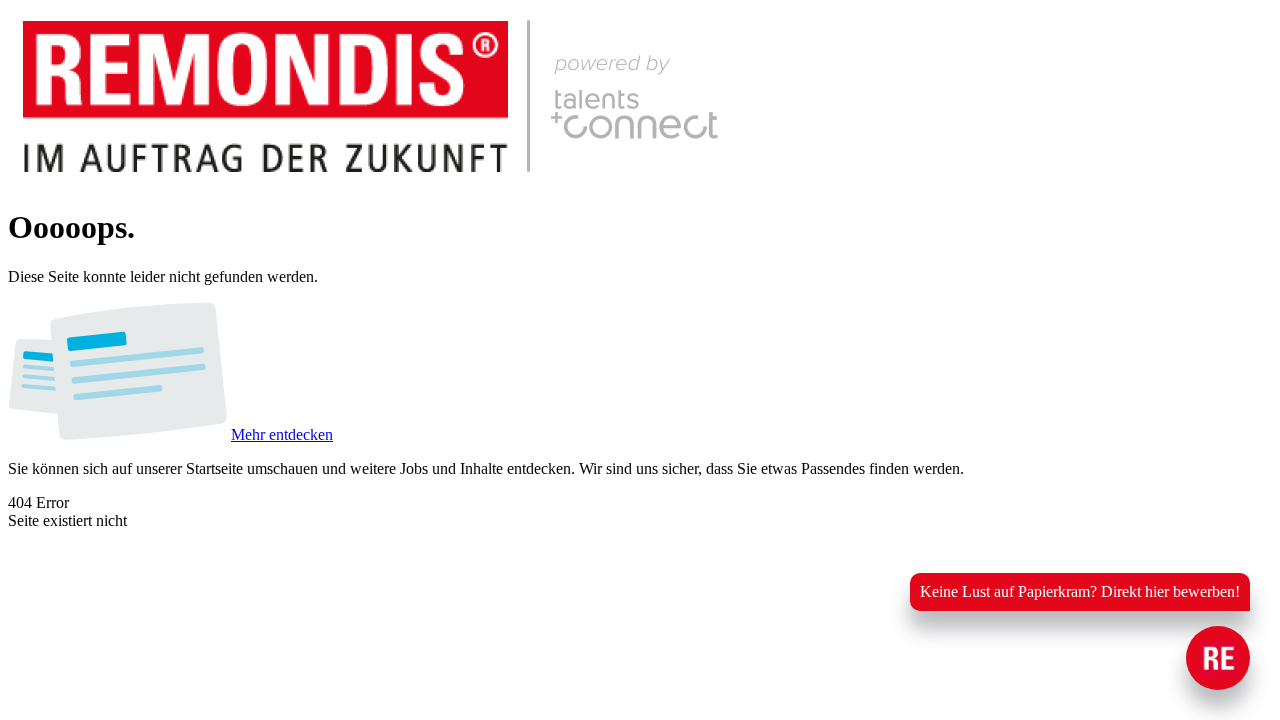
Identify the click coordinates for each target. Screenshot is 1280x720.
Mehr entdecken (282, 434)
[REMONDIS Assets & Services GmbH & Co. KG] (396, 178)
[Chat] (1218, 658)
